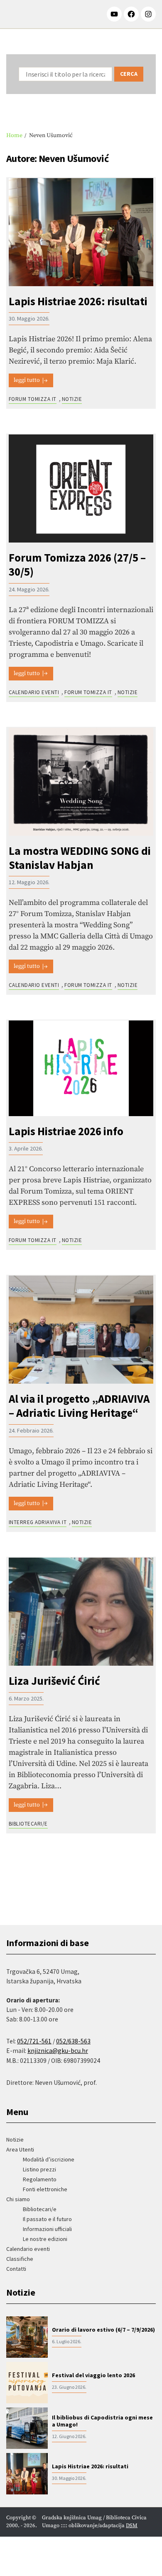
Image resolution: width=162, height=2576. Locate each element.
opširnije (31, 380)
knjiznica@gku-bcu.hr (58, 2051)
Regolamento (40, 2179)
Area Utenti (20, 2149)
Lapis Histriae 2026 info (66, 1131)
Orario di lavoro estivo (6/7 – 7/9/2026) (103, 2330)
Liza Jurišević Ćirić (54, 1681)
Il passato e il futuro (47, 2219)
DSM (132, 2525)
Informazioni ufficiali (47, 2229)
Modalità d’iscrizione (49, 2159)
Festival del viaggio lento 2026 (93, 2375)
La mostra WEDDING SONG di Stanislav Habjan (80, 858)
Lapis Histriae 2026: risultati (78, 301)
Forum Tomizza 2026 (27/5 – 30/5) (77, 565)
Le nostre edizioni (45, 2239)
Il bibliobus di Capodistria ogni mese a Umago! (102, 2421)
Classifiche (20, 2259)
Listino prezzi (39, 2169)
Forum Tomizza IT (33, 399)
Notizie (72, 399)
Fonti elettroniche (45, 2189)
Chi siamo (18, 2199)
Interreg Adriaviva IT (38, 1522)
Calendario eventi (34, 692)
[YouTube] (114, 14)
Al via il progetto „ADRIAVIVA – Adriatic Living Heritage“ (79, 1406)
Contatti (16, 2269)
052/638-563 (73, 2041)
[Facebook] (131, 14)
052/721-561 (34, 2041)
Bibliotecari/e (28, 1824)
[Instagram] (148, 14)
